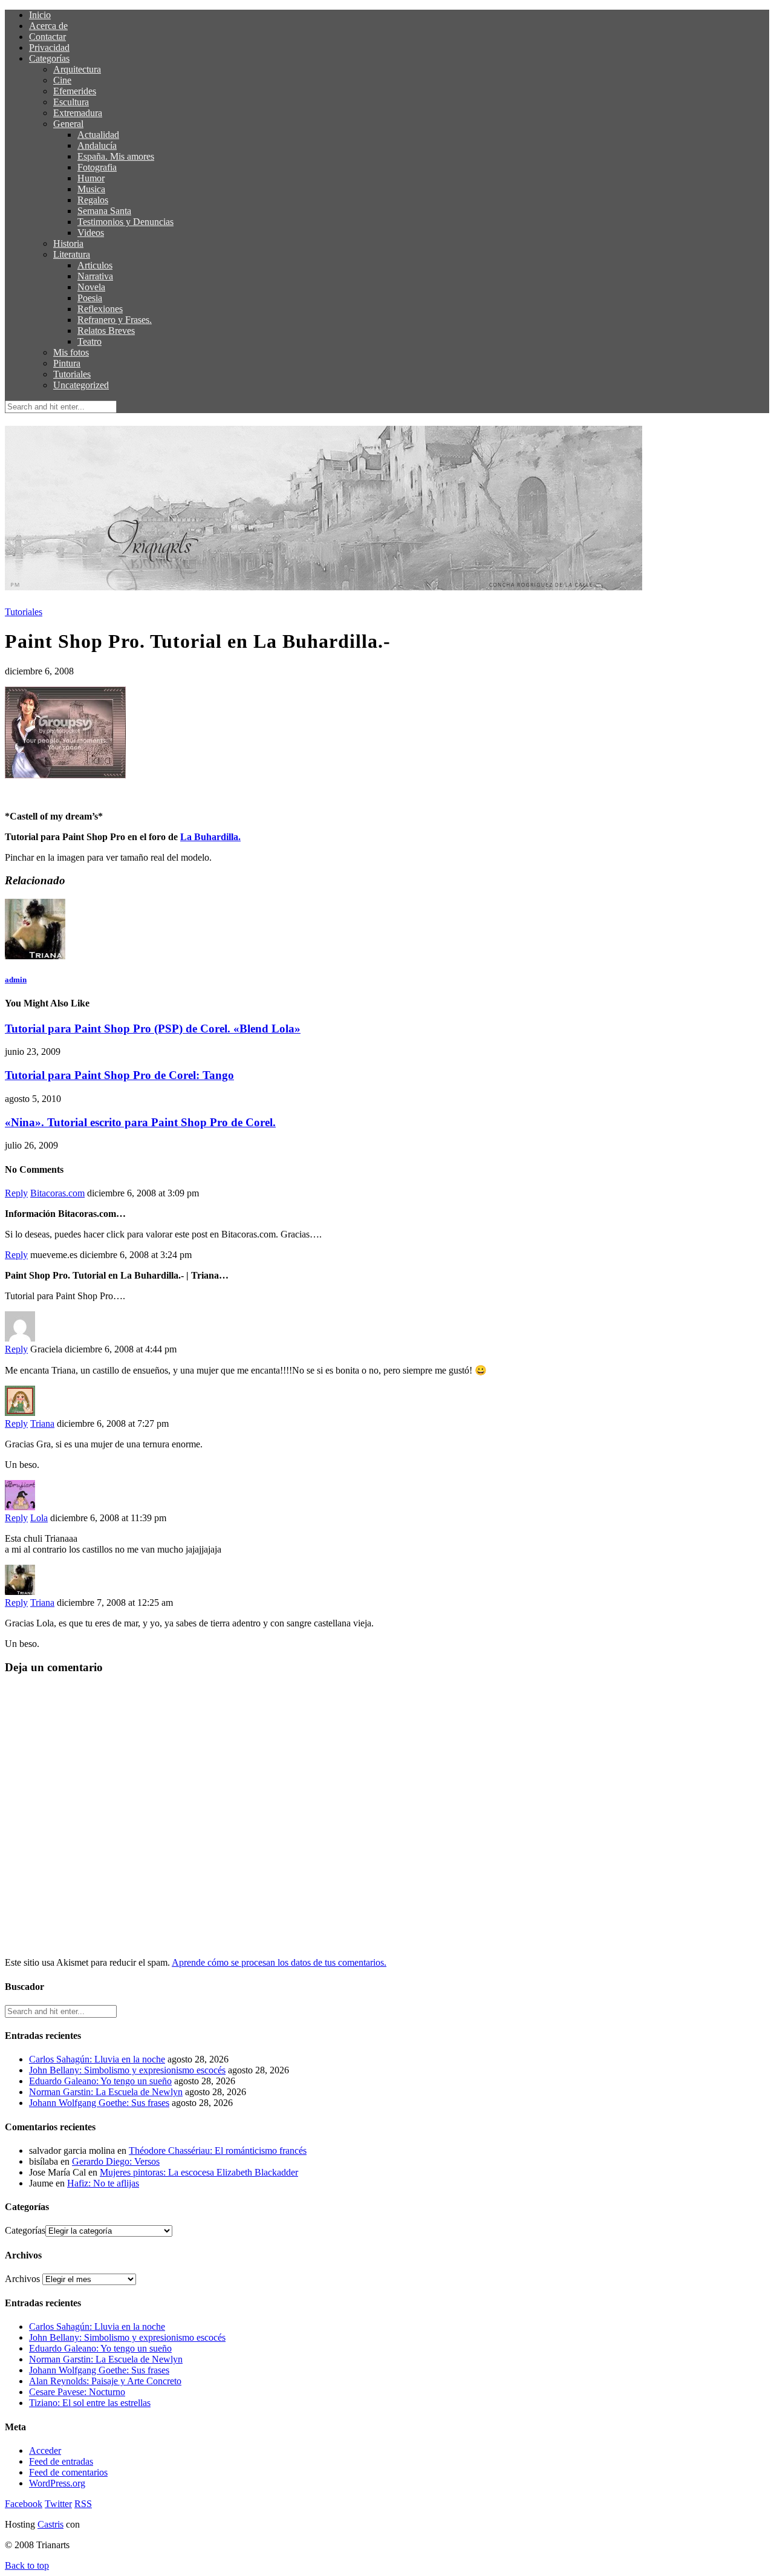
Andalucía (97, 145)
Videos (91, 233)
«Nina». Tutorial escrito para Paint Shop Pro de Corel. (140, 1122)
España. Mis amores (116, 156)
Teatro (89, 341)
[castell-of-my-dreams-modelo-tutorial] (65, 775)
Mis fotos (71, 352)
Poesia (90, 298)
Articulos (95, 265)
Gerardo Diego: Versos (116, 2161)
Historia (68, 243)
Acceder (45, 2450)
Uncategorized (81, 385)
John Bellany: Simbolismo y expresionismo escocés (127, 2070)
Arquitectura (77, 69)
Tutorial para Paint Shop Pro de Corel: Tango (119, 1075)
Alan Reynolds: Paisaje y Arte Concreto (105, 2381)
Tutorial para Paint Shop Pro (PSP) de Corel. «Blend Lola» (153, 1029)
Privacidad (49, 47)
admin (16, 980)
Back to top (27, 2565)
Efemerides (75, 91)
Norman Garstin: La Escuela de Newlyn (106, 2092)
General (68, 124)
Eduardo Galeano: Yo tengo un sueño (100, 2081)
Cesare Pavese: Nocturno (77, 2392)
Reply (16, 1193)
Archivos (22, 2279)
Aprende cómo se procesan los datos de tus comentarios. (279, 1962)
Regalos (93, 200)
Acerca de (48, 26)
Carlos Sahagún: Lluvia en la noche (97, 2059)
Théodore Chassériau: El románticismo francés (218, 2150)
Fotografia (97, 167)
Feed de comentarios (68, 2472)
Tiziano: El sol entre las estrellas (90, 2403)
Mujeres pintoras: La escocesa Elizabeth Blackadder (199, 2172)
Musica (91, 189)
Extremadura (78, 113)
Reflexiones (100, 309)
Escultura (71, 102)
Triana (42, 1423)
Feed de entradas (61, 2461)
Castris (50, 2524)
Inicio (40, 15)
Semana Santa (104, 211)
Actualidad (98, 135)
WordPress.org (57, 2483)
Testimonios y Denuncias (125, 222)
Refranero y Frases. (115, 320)
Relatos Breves (106, 331)
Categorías (49, 58)
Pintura (67, 363)
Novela (91, 287)
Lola (39, 1518)
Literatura (72, 254)
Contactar (47, 37)
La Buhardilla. (210, 837)
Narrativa (95, 276)
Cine (62, 80)
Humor (91, 178)
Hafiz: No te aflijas (103, 2183)
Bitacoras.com (57, 1193)
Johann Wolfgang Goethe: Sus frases (99, 2103)
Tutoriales (72, 374)
